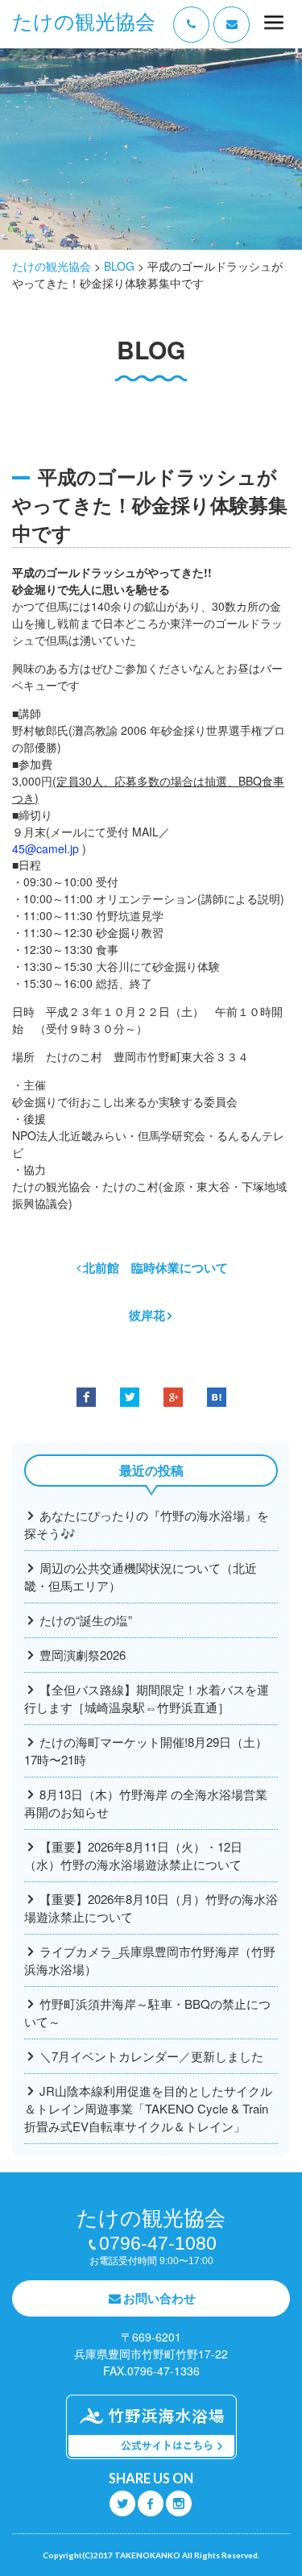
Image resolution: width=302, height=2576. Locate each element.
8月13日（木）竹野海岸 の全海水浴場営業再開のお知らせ (146, 1803)
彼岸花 (147, 1315)
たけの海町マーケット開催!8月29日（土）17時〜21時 (146, 1751)
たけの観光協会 (84, 22)
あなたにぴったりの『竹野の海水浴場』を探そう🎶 (147, 1524)
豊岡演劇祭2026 (83, 1655)
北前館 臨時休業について (155, 1267)
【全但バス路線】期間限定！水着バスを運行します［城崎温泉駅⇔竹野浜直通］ (147, 1698)
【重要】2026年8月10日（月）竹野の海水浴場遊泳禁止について (151, 1908)
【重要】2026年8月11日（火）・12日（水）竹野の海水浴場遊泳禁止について (133, 1855)
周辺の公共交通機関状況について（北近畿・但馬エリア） (141, 1576)
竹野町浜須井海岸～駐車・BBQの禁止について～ (147, 2012)
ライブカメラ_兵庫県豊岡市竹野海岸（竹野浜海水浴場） (150, 1960)
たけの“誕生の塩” (86, 1620)
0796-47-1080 (158, 2243)
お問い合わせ (159, 2298)
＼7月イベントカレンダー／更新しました (151, 2056)
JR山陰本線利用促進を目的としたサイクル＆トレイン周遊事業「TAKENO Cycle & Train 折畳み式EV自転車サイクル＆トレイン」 (148, 2108)
